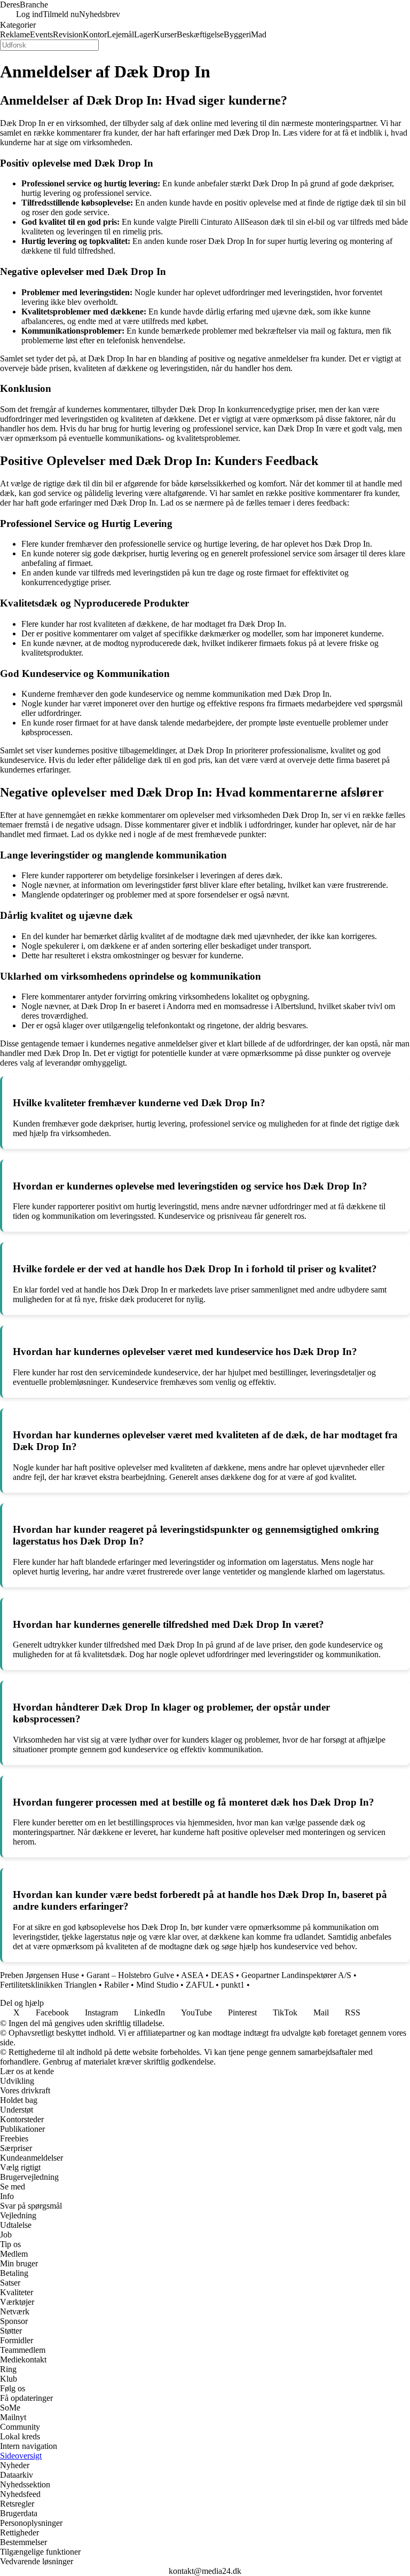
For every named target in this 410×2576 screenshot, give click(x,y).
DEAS (222, 1975)
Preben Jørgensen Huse (40, 1975)
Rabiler (116, 1985)
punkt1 (233, 1985)
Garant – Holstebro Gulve (130, 1975)
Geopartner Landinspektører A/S (296, 1975)
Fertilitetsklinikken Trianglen (48, 1985)
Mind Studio (157, 1985)
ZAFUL (200, 1985)
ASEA (192, 1975)
